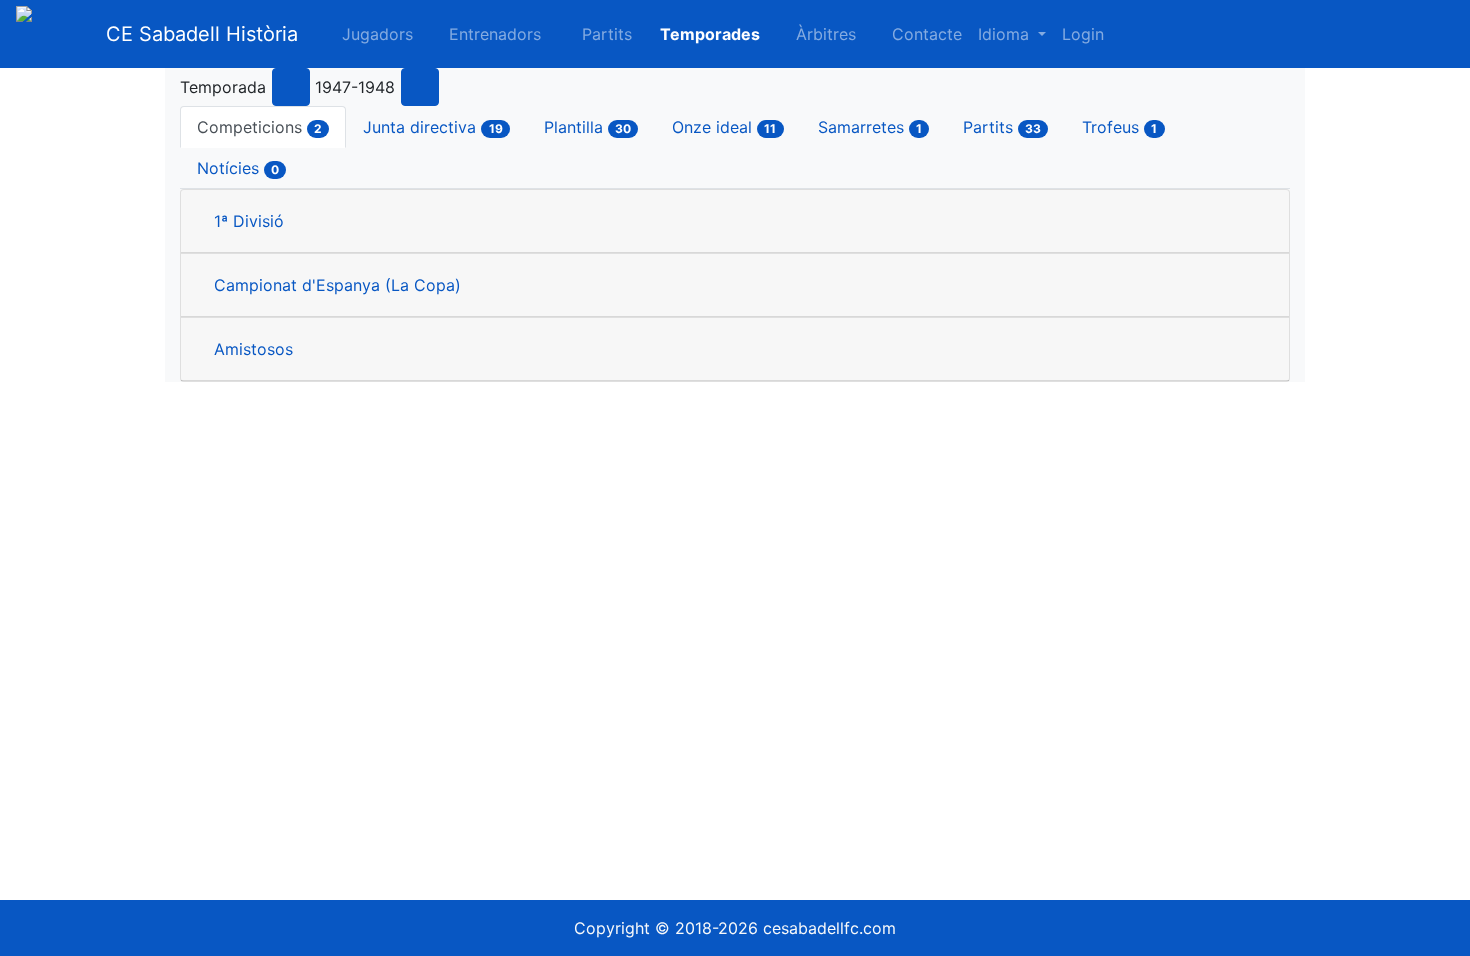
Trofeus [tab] (1119, 127)
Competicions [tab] (259, 127)
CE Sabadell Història (202, 34)
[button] (594, 34)
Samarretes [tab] (870, 127)
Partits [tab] (1002, 127)
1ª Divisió (249, 221)
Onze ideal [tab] (724, 127)
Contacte (927, 34)
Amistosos (253, 349)
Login (1083, 34)
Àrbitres (826, 34)
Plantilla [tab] (587, 127)
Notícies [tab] (238, 168)
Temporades (710, 34)
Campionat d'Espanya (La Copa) (337, 285)
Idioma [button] (1006, 34)
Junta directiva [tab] (432, 127)
